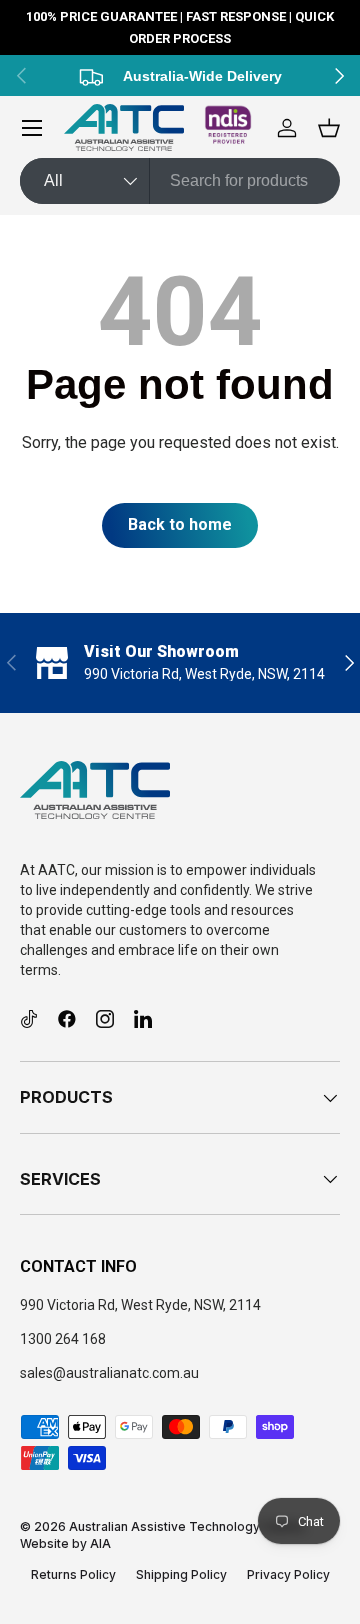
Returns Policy (73, 1574)
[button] (329, 128)
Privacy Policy (288, 1574)
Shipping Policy (181, 1574)
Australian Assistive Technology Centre (186, 1526)
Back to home (180, 524)
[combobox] (180, 181)
